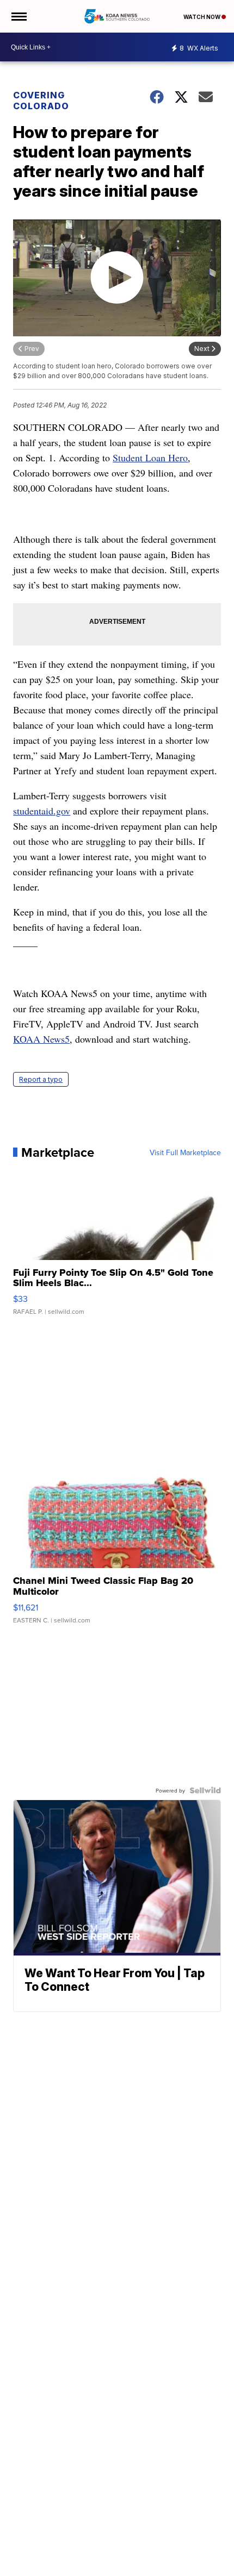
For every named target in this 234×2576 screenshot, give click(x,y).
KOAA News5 (41, 1039)
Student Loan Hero (150, 457)
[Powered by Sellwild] (205, 1790)
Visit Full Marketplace (185, 1152)
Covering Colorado (41, 101)
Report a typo (41, 1079)
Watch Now (202, 17)
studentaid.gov (42, 811)
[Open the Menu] (18, 16)
